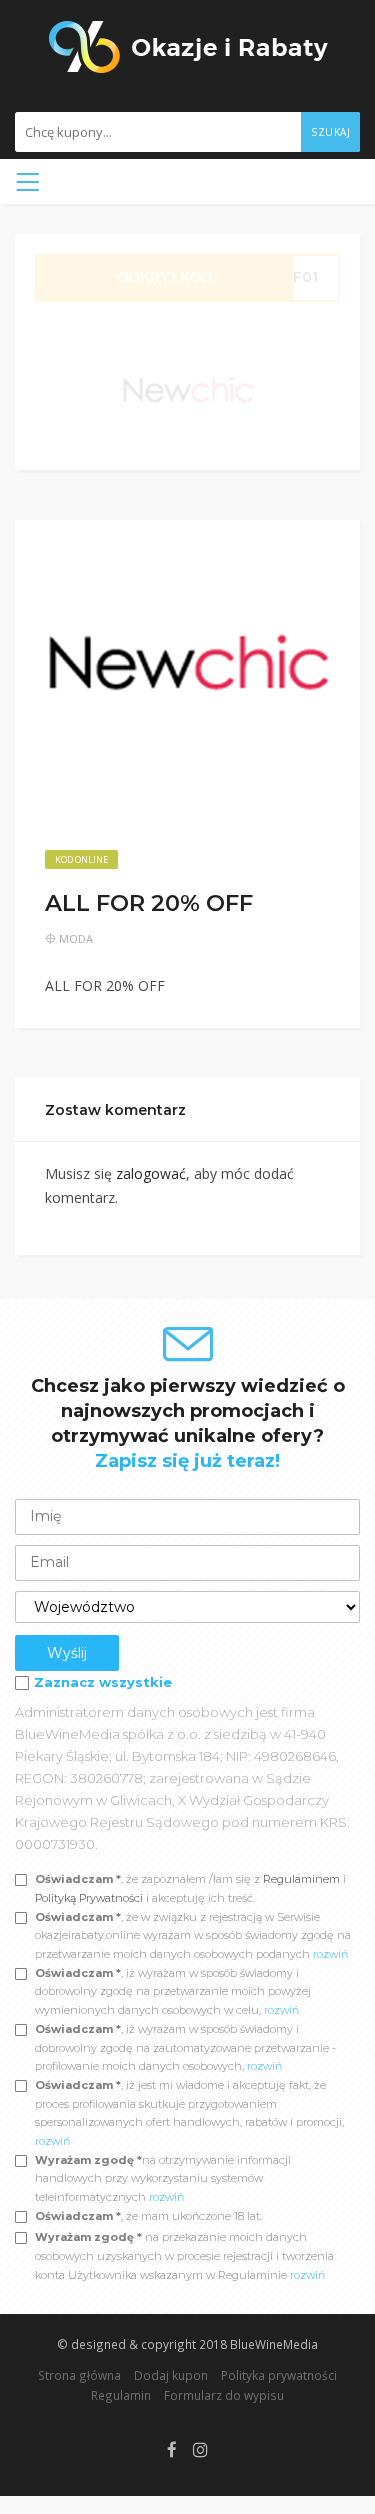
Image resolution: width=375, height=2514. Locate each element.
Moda (76, 938)
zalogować (151, 1173)
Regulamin (121, 2395)
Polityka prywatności (279, 2375)
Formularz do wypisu (224, 2395)
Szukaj (330, 132)
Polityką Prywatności (90, 1898)
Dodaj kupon (171, 2375)
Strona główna (79, 2375)
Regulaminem (301, 1879)
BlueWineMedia (274, 2344)
